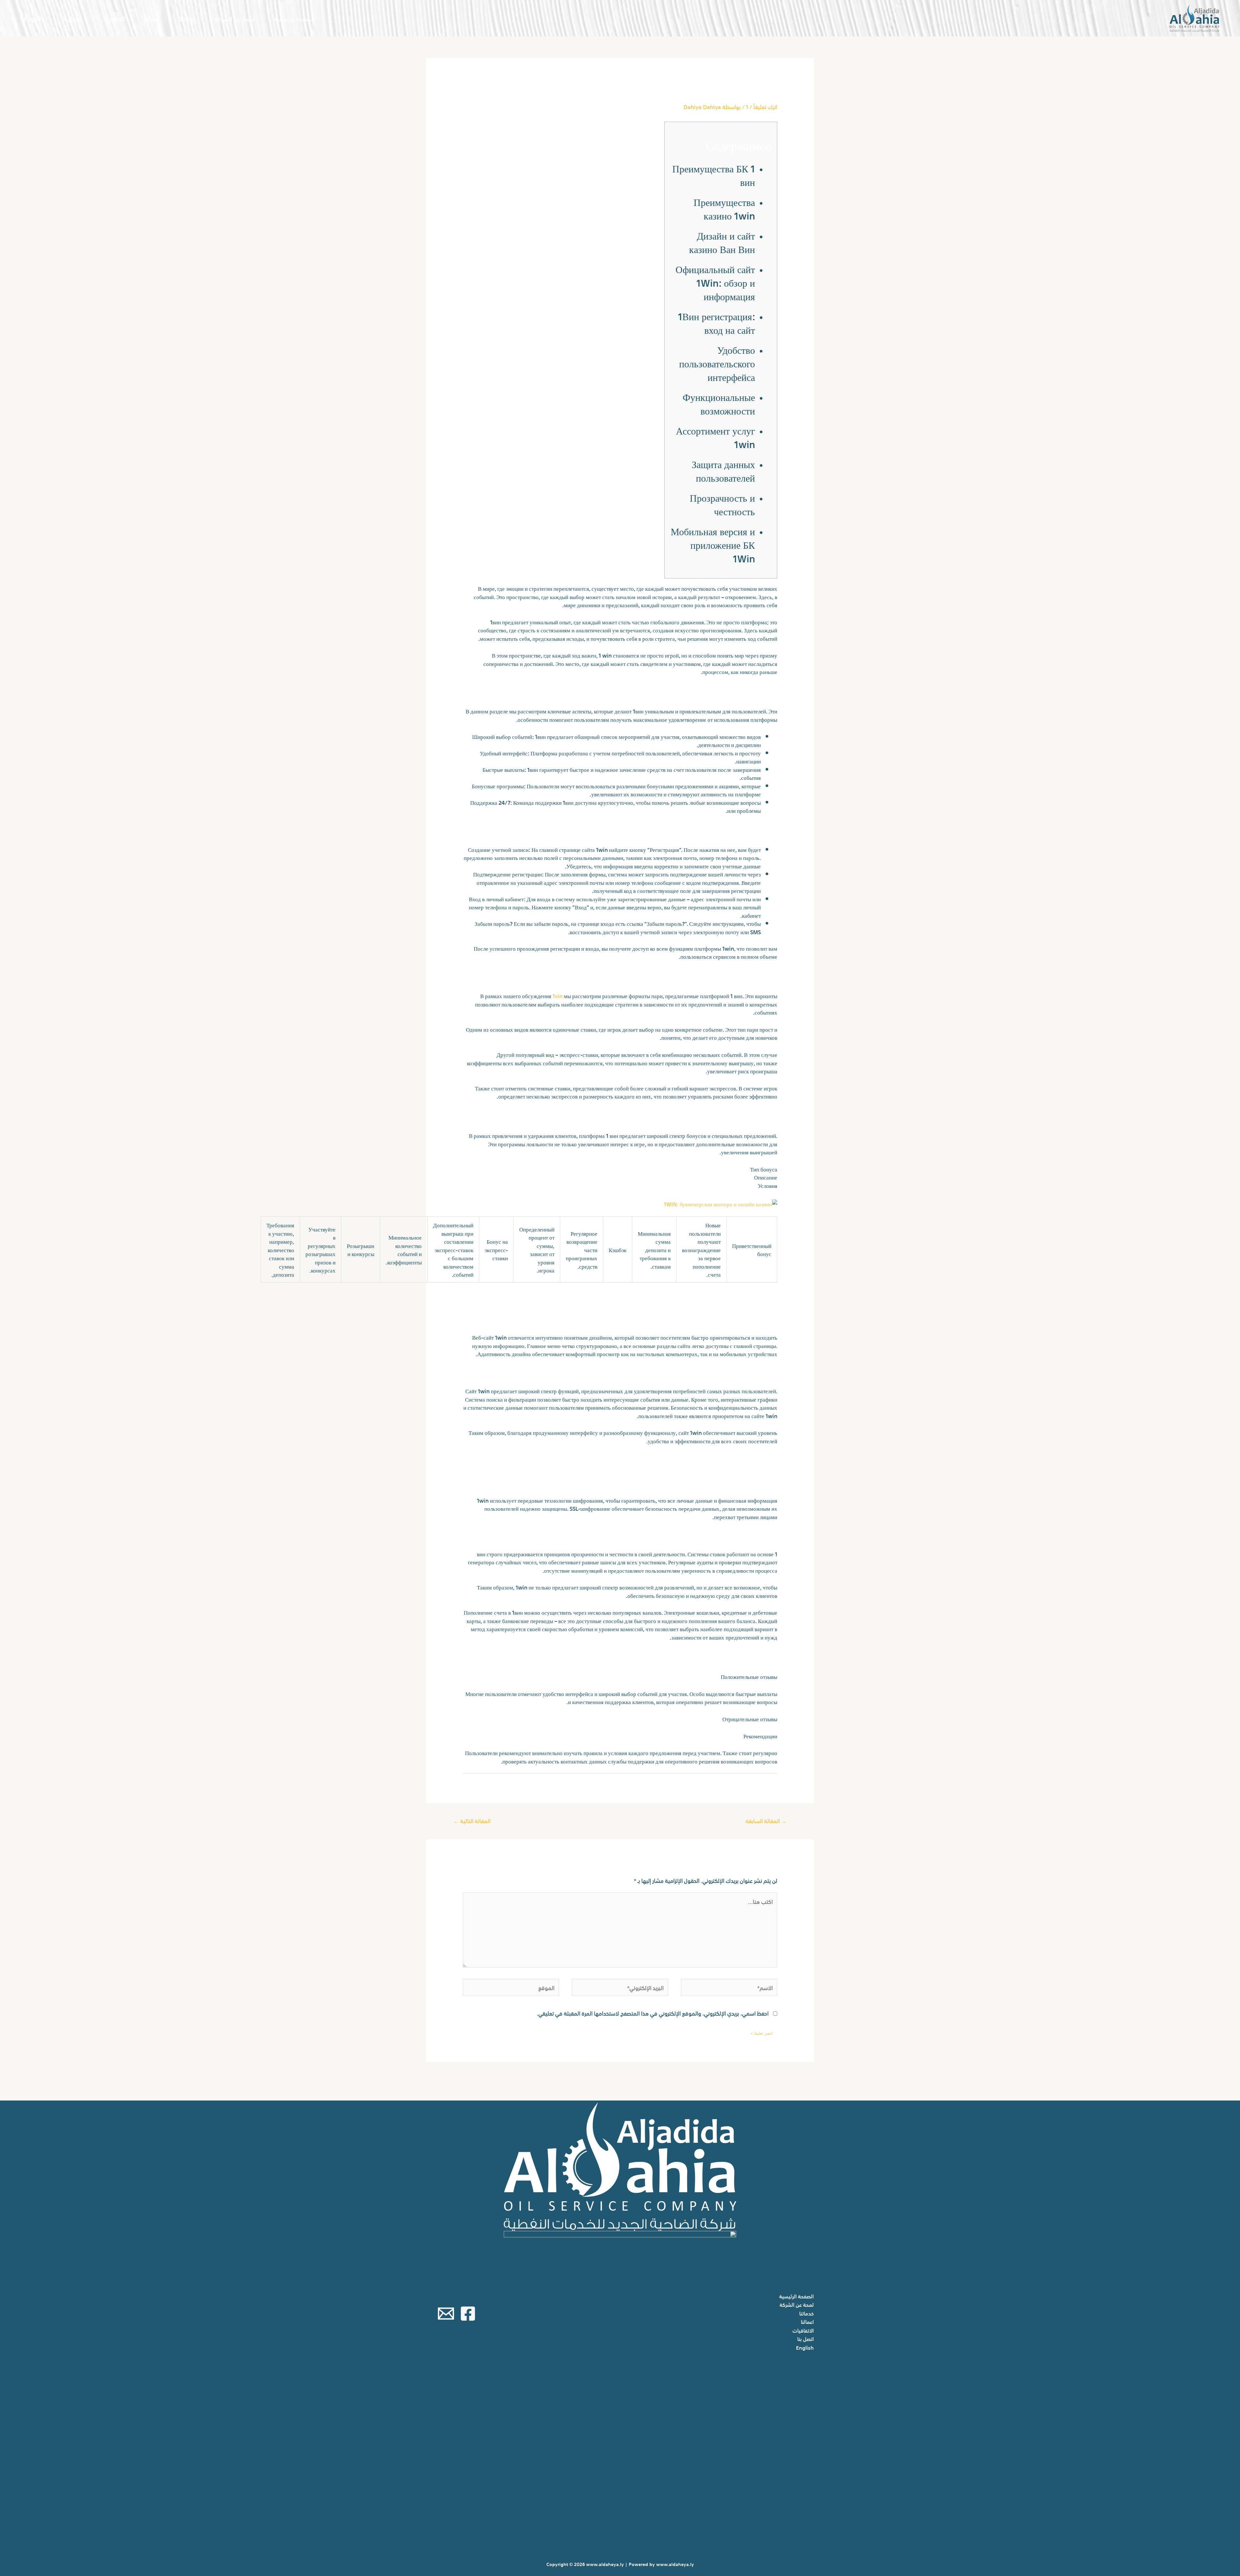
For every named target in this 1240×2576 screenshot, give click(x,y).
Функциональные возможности (719, 403)
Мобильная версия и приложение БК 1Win (713, 544)
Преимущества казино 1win (724, 208)
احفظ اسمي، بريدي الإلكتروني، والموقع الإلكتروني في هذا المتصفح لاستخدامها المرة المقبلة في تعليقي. (653, 2013)
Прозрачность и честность (722, 504)
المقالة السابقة (766, 1820)
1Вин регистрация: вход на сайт (717, 322)
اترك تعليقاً (765, 106)
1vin (558, 995)
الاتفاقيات (112, 18)
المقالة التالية (472, 1820)
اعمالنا (152, 18)
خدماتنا (187, 18)
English (33, 18)
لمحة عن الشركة (234, 18)
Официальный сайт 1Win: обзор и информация (715, 282)
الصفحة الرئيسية (294, 18)
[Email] (446, 2314)
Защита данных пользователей (723, 470)
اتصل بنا (71, 18)
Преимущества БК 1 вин (714, 174)
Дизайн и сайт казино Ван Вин (722, 242)
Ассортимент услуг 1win (715, 437)
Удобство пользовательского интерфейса (717, 363)
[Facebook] (468, 2314)
